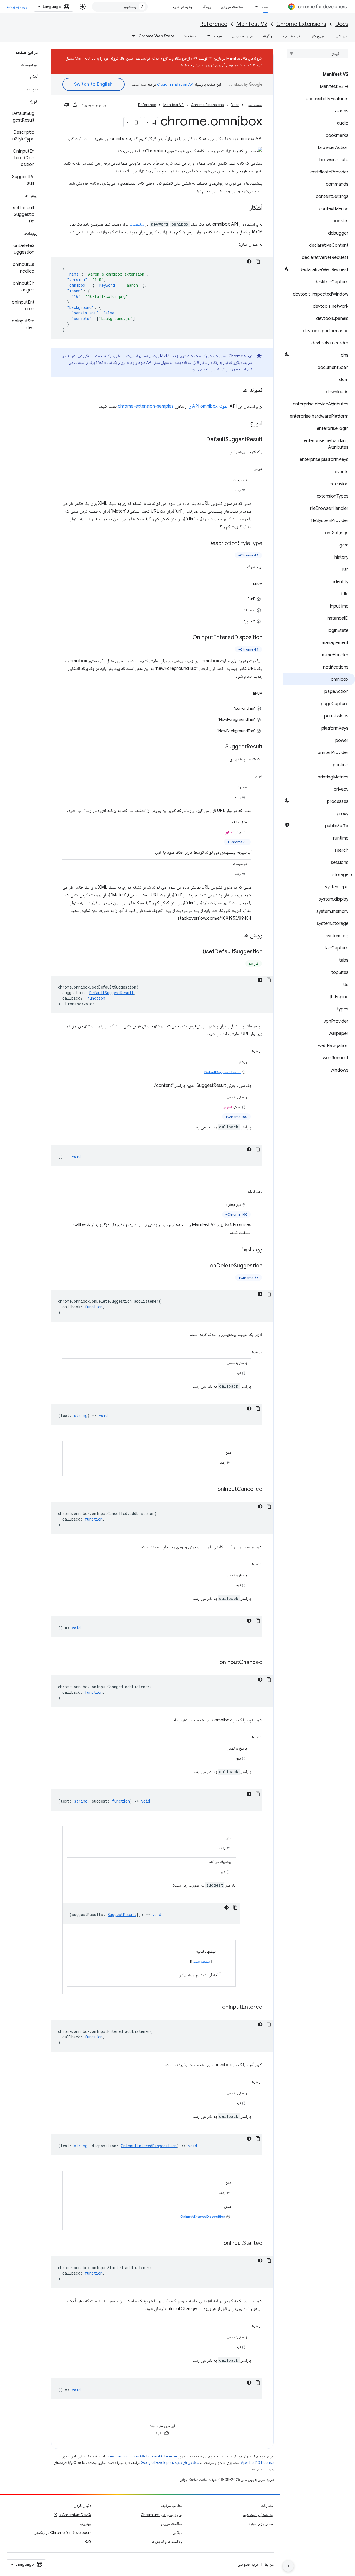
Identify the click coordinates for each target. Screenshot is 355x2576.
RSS (88, 2541)
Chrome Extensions (301, 24)
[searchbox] (318, 54)
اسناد (266, 7)
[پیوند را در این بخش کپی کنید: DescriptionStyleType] (202, 544)
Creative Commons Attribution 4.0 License (141, 2456)
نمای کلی (342, 36)
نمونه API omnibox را (208, 406)
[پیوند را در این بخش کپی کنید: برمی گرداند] (241, 1190)
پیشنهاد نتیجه (201, 1961)
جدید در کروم (182, 7)
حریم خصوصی (248, 2564)
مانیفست (137, 224)
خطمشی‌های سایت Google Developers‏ (170, 2463)
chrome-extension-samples (146, 406)
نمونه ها (190, 36)
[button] (319, 875)
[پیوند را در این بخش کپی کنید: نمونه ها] (237, 390)
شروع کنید (318, 36)
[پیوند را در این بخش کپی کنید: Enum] (247, 583)
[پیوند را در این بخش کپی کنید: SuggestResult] (220, 747)
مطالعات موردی (232, 7)
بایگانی (177, 2532)
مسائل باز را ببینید (261, 2524)
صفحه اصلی (254, 105)
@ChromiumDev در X (73, 2515)
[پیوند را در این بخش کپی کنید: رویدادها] (237, 1250)
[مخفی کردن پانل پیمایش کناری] (288, 2566)
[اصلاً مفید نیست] (67, 105)
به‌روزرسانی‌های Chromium (162, 2515)
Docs (342, 24)
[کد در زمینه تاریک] (249, 261)
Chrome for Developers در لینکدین (63, 2532)
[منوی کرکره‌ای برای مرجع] (207, 36)
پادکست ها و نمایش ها (167, 2541)
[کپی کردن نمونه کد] (258, 261)
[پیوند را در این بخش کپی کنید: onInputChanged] (214, 1663)
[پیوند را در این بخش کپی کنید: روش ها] (238, 936)
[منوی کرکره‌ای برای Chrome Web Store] (132, 36)
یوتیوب (86, 2524)
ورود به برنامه (17, 7)
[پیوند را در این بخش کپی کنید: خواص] (247, 468)
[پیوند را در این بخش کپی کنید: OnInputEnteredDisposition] (187, 637)
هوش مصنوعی (243, 36)
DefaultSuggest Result (223, 1072)
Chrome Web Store (156, 36)
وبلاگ (207, 7)
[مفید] (75, 105)
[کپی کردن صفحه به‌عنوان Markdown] (136, 122)
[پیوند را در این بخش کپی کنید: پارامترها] (246, 1050)
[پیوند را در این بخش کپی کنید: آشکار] (244, 208)
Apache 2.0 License (257, 2463)
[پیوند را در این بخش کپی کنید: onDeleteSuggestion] (204, 1266)
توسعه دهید (291, 36)
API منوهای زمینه (139, 362)
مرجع (218, 36)
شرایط (269, 2564)
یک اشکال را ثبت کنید (258, 2515)
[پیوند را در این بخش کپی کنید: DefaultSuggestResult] (201, 440)
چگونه (268, 36)
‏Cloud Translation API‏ (175, 84)
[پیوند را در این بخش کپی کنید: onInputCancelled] (212, 1489)
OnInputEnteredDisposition (203, 2216)
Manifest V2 (252, 24)
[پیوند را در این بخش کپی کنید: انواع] (245, 424)
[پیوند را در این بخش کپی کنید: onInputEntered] (217, 2007)
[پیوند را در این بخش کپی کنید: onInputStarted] (218, 2244)
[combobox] (120, 7)
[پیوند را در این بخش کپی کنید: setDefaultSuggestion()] (197, 952)
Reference (214, 24)
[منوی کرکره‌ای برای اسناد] (255, 7)
